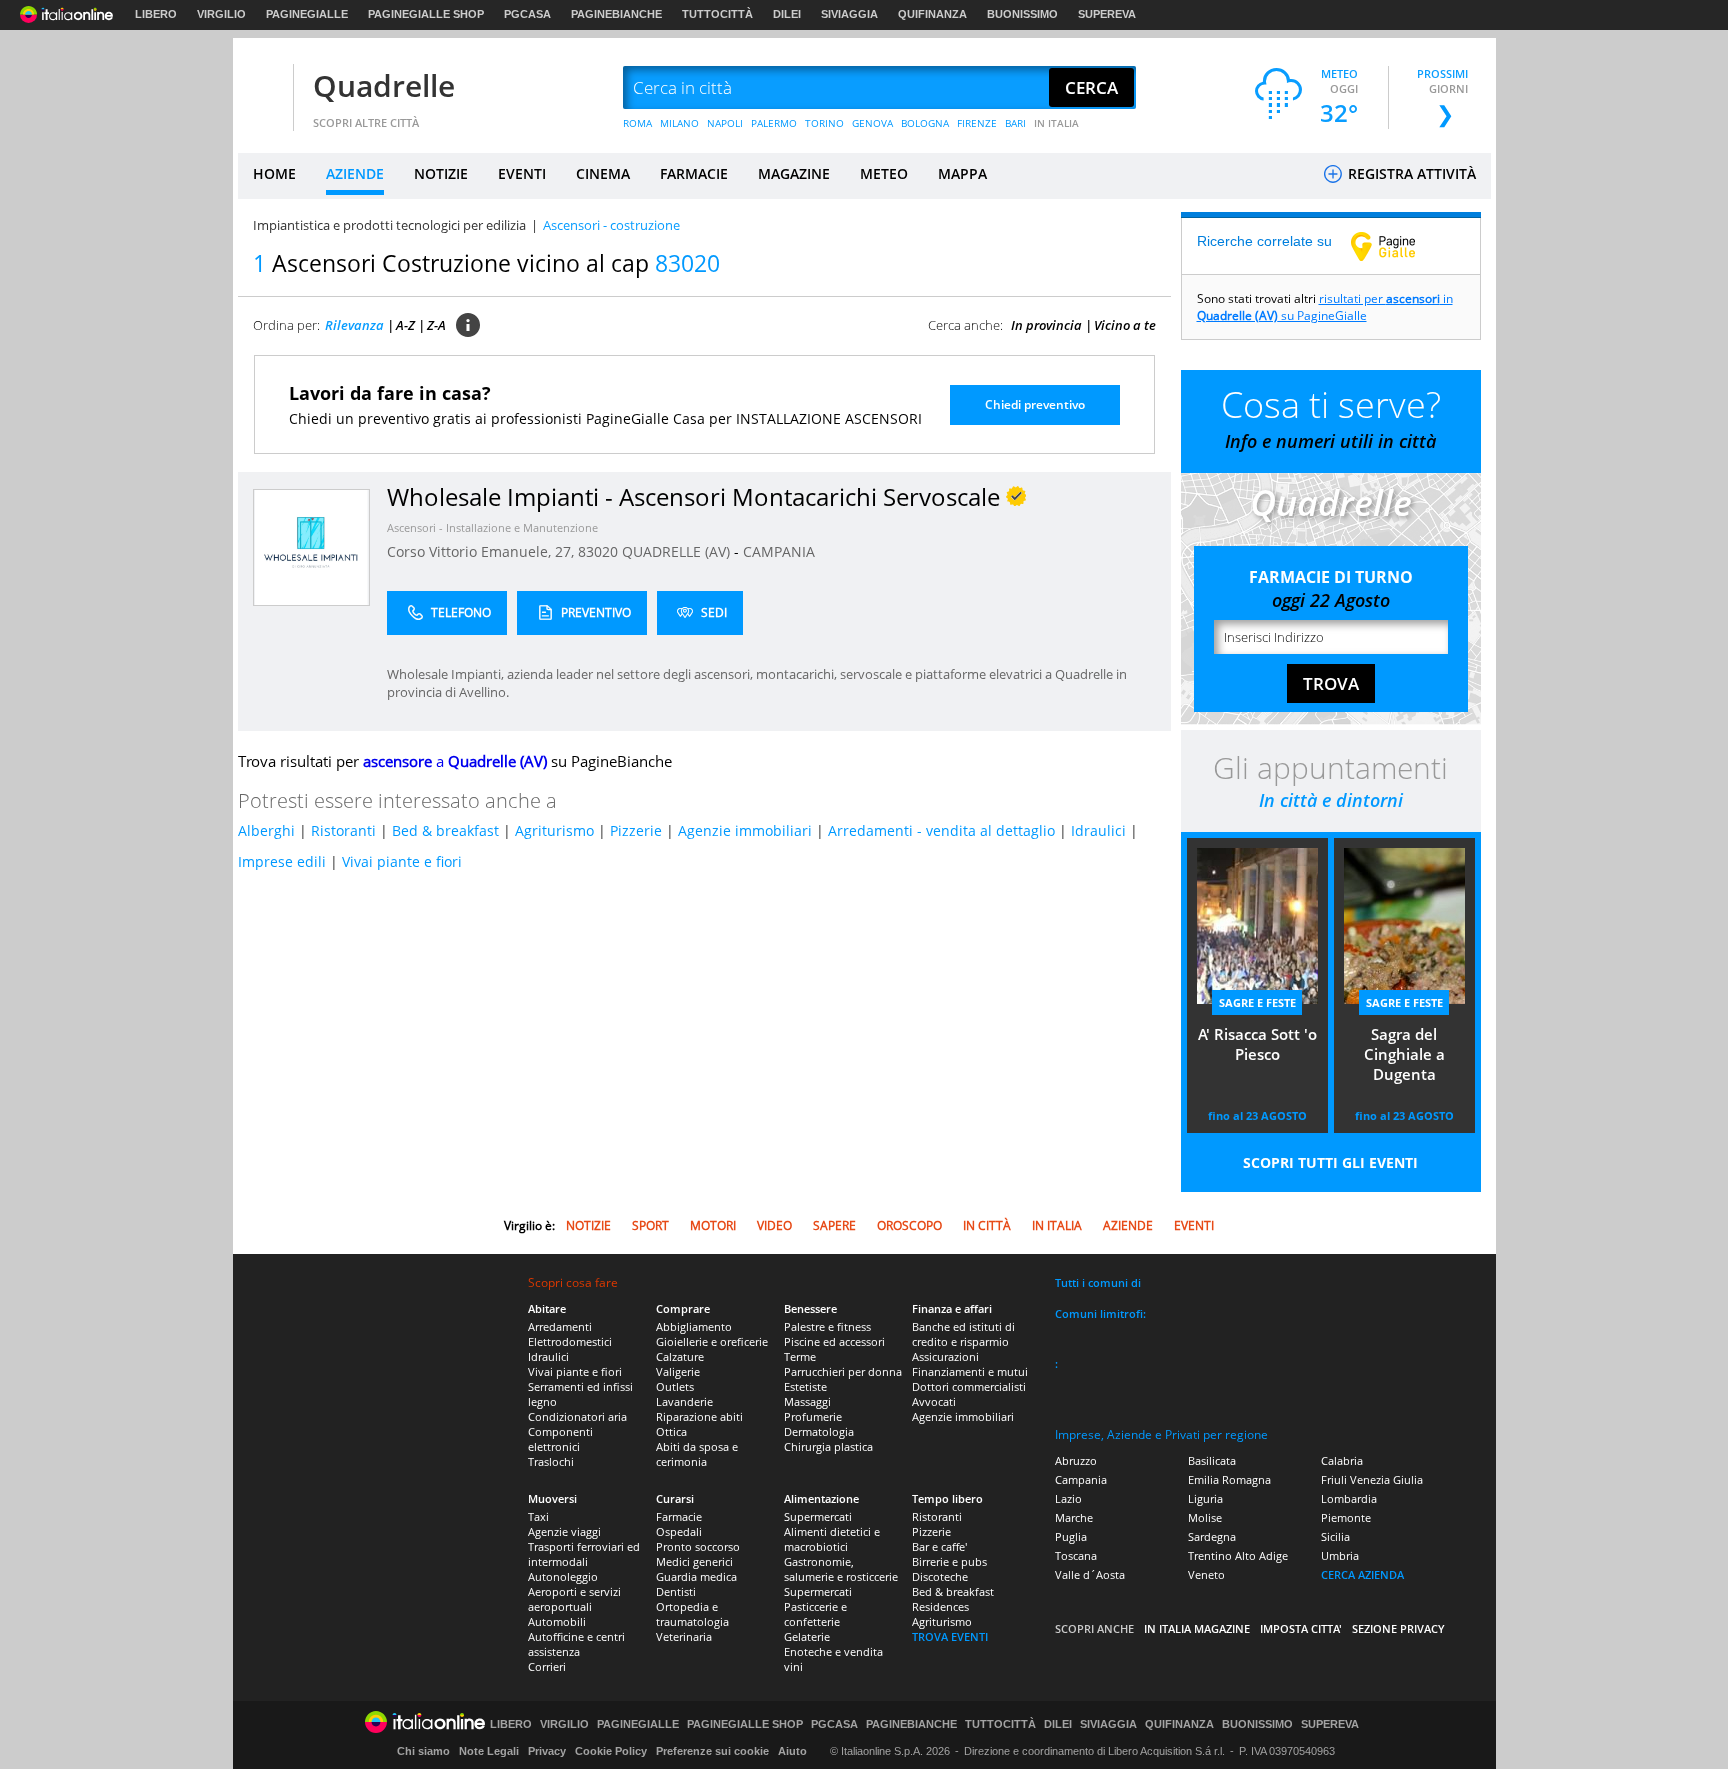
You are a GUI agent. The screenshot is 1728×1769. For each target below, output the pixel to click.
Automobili (557, 1621)
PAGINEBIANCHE (616, 14)
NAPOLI (725, 123)
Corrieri (547, 1666)
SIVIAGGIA (849, 14)
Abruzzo (1076, 1460)
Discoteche (940, 1576)
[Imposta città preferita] (263, 88)
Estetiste (805, 1386)
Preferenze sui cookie (712, 1751)
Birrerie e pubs (949, 1561)
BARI (1015, 123)
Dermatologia (819, 1431)
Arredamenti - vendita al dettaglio (941, 830)
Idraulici (1098, 830)
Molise (1205, 1517)
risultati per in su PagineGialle (1325, 307)
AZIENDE (355, 173)
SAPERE (834, 1225)
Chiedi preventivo (1035, 404)
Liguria (1205, 1498)
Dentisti (676, 1591)
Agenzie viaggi (564, 1531)
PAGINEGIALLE (307, 14)
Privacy (547, 1751)
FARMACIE (694, 173)
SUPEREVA (1107, 14)
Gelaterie (807, 1636)
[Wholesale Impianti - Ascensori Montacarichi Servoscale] (311, 546)
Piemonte (1346, 1517)
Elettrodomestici (570, 1341)
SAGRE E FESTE (1257, 1002)
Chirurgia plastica (828, 1446)
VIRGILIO (221, 14)
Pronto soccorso (698, 1546)
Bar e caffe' (939, 1546)
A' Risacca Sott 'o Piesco (1257, 1044)
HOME (274, 173)
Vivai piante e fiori (402, 861)
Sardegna (1212, 1536)
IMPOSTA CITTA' (1301, 1628)
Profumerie (813, 1416)
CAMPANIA (779, 551)
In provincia (1046, 325)
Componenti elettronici (560, 1439)
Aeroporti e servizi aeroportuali (574, 1599)
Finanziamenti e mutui (970, 1371)
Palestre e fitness (827, 1326)
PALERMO (774, 123)
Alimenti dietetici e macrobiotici (832, 1539)
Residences (940, 1606)
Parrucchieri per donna (843, 1371)
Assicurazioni (945, 1356)
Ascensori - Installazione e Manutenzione (492, 527)
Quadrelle (384, 85)
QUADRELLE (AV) (678, 551)
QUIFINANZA (932, 14)
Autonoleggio (563, 1576)
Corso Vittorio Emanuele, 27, (482, 551)
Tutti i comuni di (1098, 1282)
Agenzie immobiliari (745, 830)
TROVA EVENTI (950, 1636)
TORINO (824, 123)
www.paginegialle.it (1398, 246)
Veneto (1206, 1574)
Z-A (436, 325)
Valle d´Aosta (1090, 1574)
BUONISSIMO (1022, 14)
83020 (598, 551)
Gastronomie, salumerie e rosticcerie (841, 1569)
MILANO (679, 123)
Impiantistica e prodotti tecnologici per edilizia (389, 225)
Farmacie (679, 1516)
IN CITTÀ (987, 1225)
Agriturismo (554, 830)
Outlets (675, 1386)
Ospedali (679, 1531)
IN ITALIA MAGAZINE (1197, 1628)
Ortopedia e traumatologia (692, 1614)
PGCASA (527, 14)
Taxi (538, 1516)
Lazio (1068, 1498)
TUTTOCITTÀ (717, 14)
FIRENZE (977, 123)
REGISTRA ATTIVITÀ (1410, 173)
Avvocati (934, 1401)
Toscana (1076, 1555)
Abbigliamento (694, 1326)
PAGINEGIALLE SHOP (426, 14)
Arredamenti (560, 1326)
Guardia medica (696, 1576)
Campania (1081, 1479)
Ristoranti (343, 830)
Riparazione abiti (699, 1416)
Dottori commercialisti (969, 1386)
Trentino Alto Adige (1238, 1555)
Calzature (680, 1356)
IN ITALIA (1056, 123)
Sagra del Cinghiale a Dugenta (1404, 1054)
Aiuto (792, 1751)
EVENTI (522, 173)
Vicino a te (1125, 325)
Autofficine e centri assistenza (576, 1644)
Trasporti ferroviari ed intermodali (584, 1554)
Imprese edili (282, 861)
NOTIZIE (441, 173)
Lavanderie (684, 1401)
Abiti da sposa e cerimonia (697, 1454)
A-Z (405, 325)
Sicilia (1335, 1536)
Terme (800, 1356)
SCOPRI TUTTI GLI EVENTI (1330, 1162)
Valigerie (678, 1371)
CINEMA (603, 173)
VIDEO (774, 1225)
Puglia (1071, 1536)
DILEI (787, 14)
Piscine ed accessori (834, 1341)
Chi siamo (423, 1751)
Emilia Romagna (1229, 1479)
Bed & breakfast (445, 830)
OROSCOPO (909, 1225)
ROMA (637, 123)
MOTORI (713, 1225)
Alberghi (266, 830)
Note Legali (489, 1751)
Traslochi (551, 1461)
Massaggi (807, 1401)
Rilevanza (354, 325)
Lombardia (1349, 1498)
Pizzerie (636, 830)
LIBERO (156, 14)
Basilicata (1212, 1460)
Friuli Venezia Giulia (1372, 1479)
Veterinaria (684, 1636)
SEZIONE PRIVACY (1398, 1628)
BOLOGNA (925, 123)
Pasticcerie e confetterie (815, 1614)
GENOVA (872, 123)
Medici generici (694, 1561)
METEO (884, 173)
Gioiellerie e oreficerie (712, 1341)
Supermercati (818, 1516)
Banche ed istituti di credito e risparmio (963, 1334)
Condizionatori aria (577, 1416)
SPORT (650, 1225)
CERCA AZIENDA (1362, 1574)
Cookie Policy (611, 1751)
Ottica (671, 1431)
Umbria (1340, 1555)
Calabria (1342, 1460)
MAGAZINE (794, 173)
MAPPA (962, 173)
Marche (1074, 1517)
